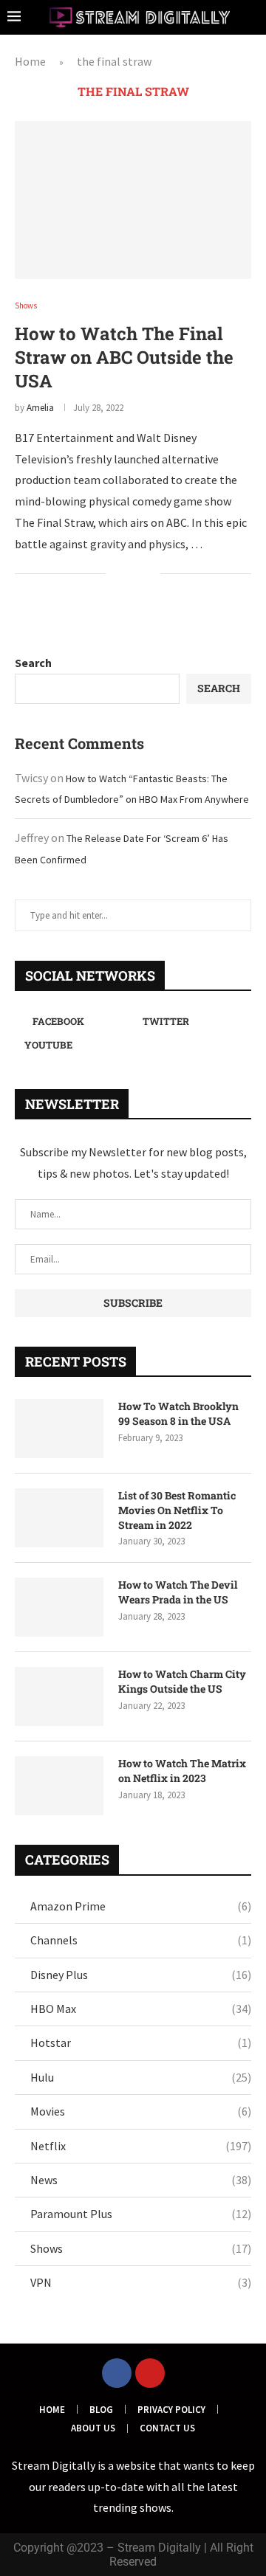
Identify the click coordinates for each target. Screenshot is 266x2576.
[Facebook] (117, 2373)
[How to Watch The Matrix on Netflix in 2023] (59, 1786)
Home (30, 61)
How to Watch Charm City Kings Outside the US (182, 1681)
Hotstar (141, 2043)
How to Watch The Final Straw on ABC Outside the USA (124, 357)
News (141, 2180)
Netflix (141, 2146)
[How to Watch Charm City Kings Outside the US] (59, 1696)
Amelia (40, 408)
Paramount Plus (141, 2214)
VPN (141, 2282)
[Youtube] (150, 2373)
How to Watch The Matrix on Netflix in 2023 (182, 1771)
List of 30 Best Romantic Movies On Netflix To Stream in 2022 (177, 1510)
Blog (101, 2410)
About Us (93, 2428)
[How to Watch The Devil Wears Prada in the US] (59, 1607)
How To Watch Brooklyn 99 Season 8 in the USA (178, 1413)
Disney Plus (141, 1975)
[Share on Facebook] (127, 575)
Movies (141, 2111)
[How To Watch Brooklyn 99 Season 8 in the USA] (59, 1429)
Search (33, 663)
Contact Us (167, 2428)
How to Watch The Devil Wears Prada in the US (178, 1592)
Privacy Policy (171, 2410)
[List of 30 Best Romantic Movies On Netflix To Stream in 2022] (59, 1518)
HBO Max (141, 2009)
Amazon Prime (141, 1906)
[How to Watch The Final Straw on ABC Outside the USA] (133, 200)
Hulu (141, 2077)
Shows (141, 2248)
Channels (141, 1940)
